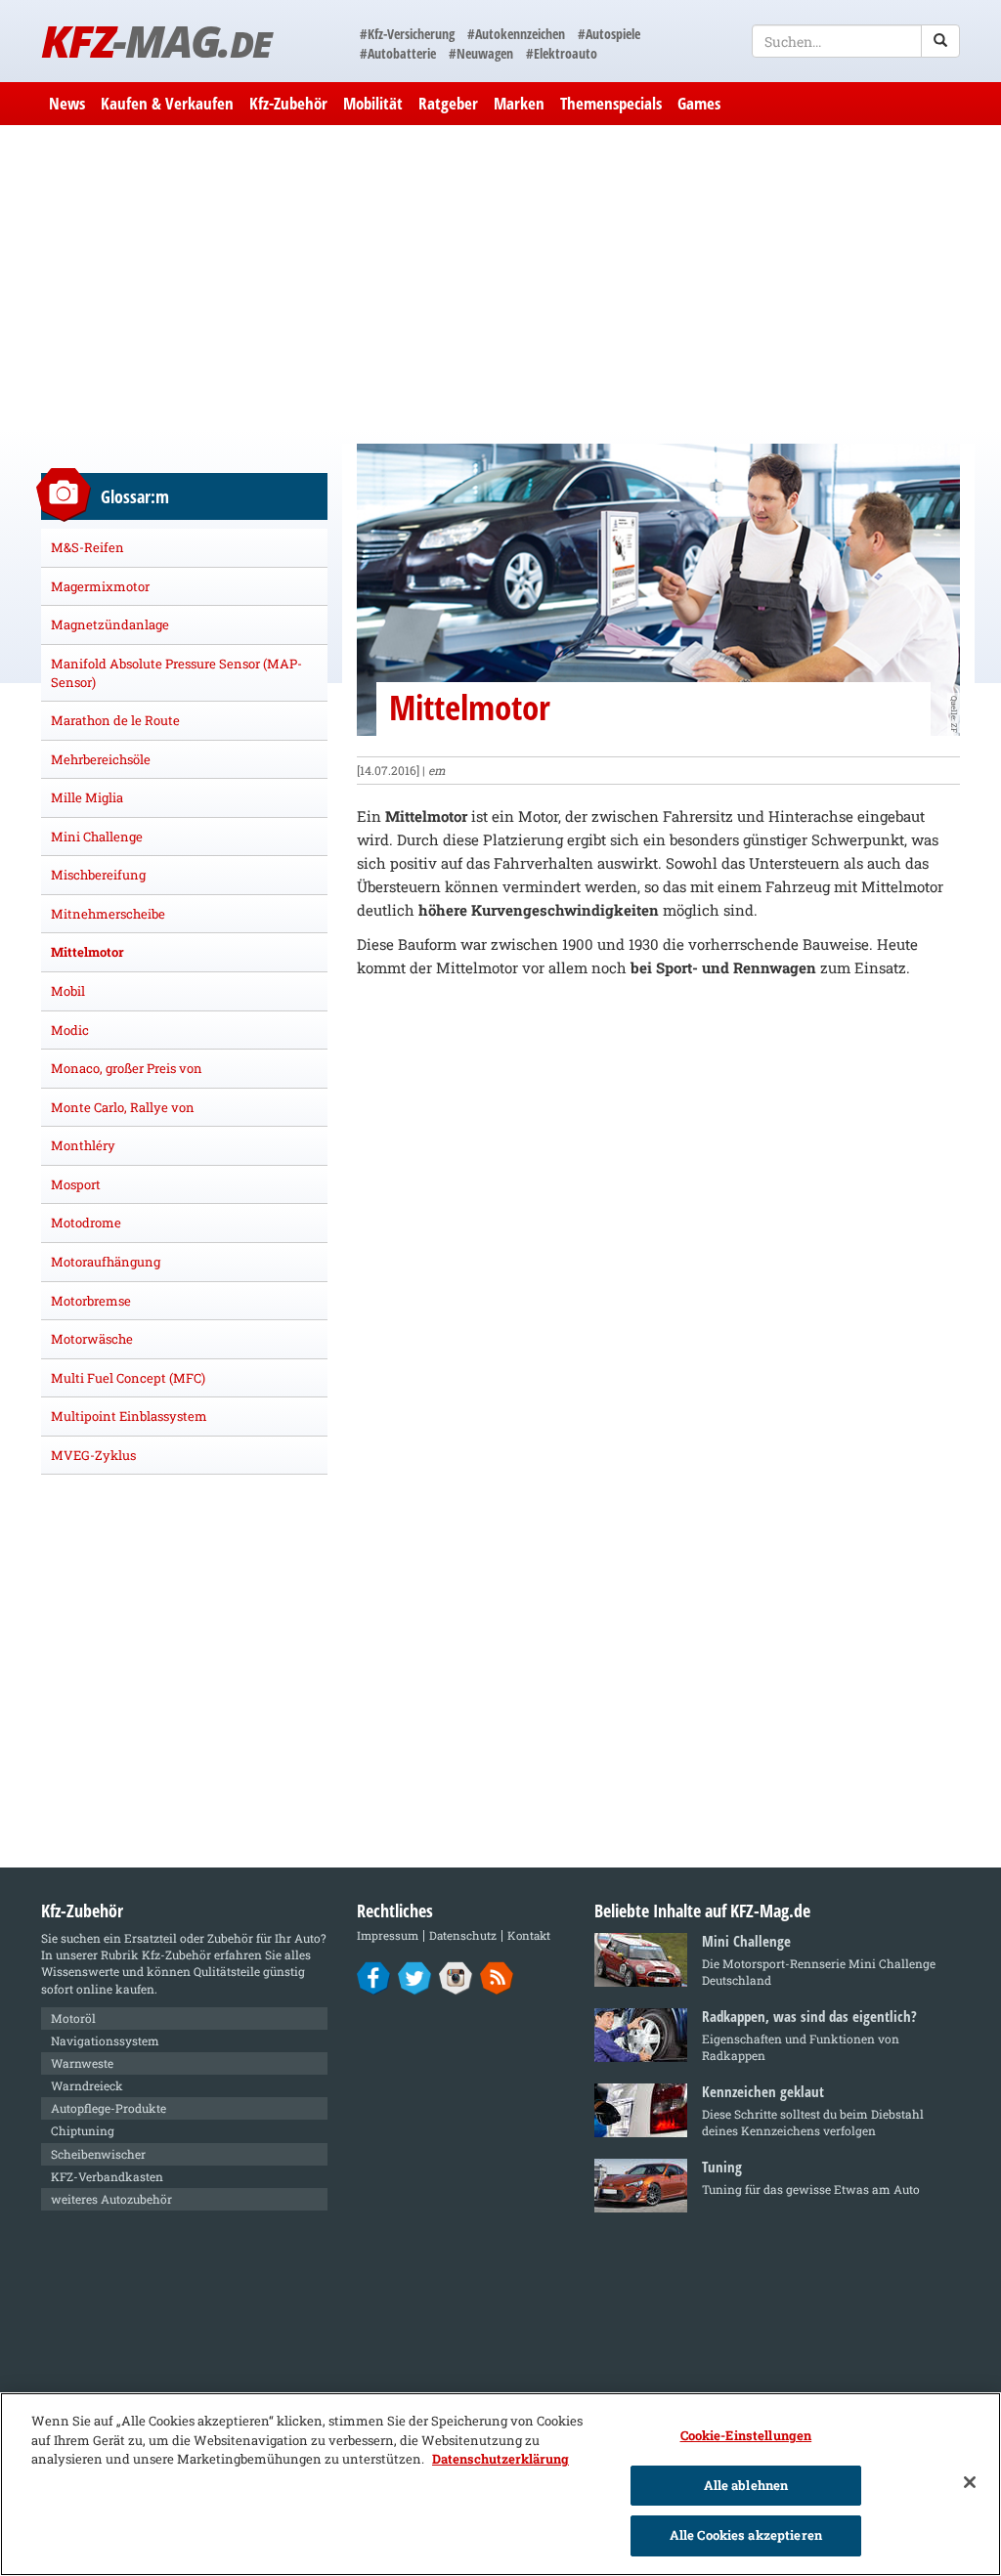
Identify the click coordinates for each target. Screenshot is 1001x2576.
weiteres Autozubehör (111, 2199)
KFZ (156, 41)
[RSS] (497, 1977)
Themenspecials (611, 103)
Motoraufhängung (106, 1262)
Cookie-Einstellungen (746, 2435)
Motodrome (86, 1223)
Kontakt (529, 1935)
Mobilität (373, 103)
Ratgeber (448, 103)
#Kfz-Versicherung (407, 34)
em (437, 770)
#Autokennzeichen (516, 34)
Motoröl (73, 2018)
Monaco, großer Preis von (127, 1068)
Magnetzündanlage (110, 624)
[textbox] (856, 41)
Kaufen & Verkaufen (167, 103)
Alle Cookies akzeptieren (746, 2535)
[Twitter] (415, 1977)
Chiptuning (83, 2130)
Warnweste (82, 2063)
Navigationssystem (105, 2040)
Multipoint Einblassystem (129, 1416)
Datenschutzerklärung (500, 2459)
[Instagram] (456, 1977)
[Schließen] (970, 2482)
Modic (70, 1030)
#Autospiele (609, 34)
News (67, 103)
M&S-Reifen (87, 547)
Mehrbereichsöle (101, 759)
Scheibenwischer (98, 2154)
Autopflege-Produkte (109, 2108)
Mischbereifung (98, 875)
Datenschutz (463, 1935)
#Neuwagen (481, 53)
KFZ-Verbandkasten (107, 2176)
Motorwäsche (92, 1339)
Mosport (76, 1184)
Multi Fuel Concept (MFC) (128, 1378)
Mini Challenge (97, 837)
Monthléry (83, 1145)
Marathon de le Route (115, 720)
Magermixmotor (100, 586)
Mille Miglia (87, 797)
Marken (519, 103)
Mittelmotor (87, 952)
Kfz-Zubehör (288, 103)
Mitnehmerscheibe (108, 914)
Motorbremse (91, 1301)
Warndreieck (87, 2085)
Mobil (68, 991)
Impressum (388, 1935)
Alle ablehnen (746, 2485)
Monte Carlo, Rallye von (123, 1107)
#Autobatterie (398, 53)
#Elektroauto (562, 53)
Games (699, 103)
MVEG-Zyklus (93, 1455)
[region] (500, 2484)
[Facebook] (374, 1977)
